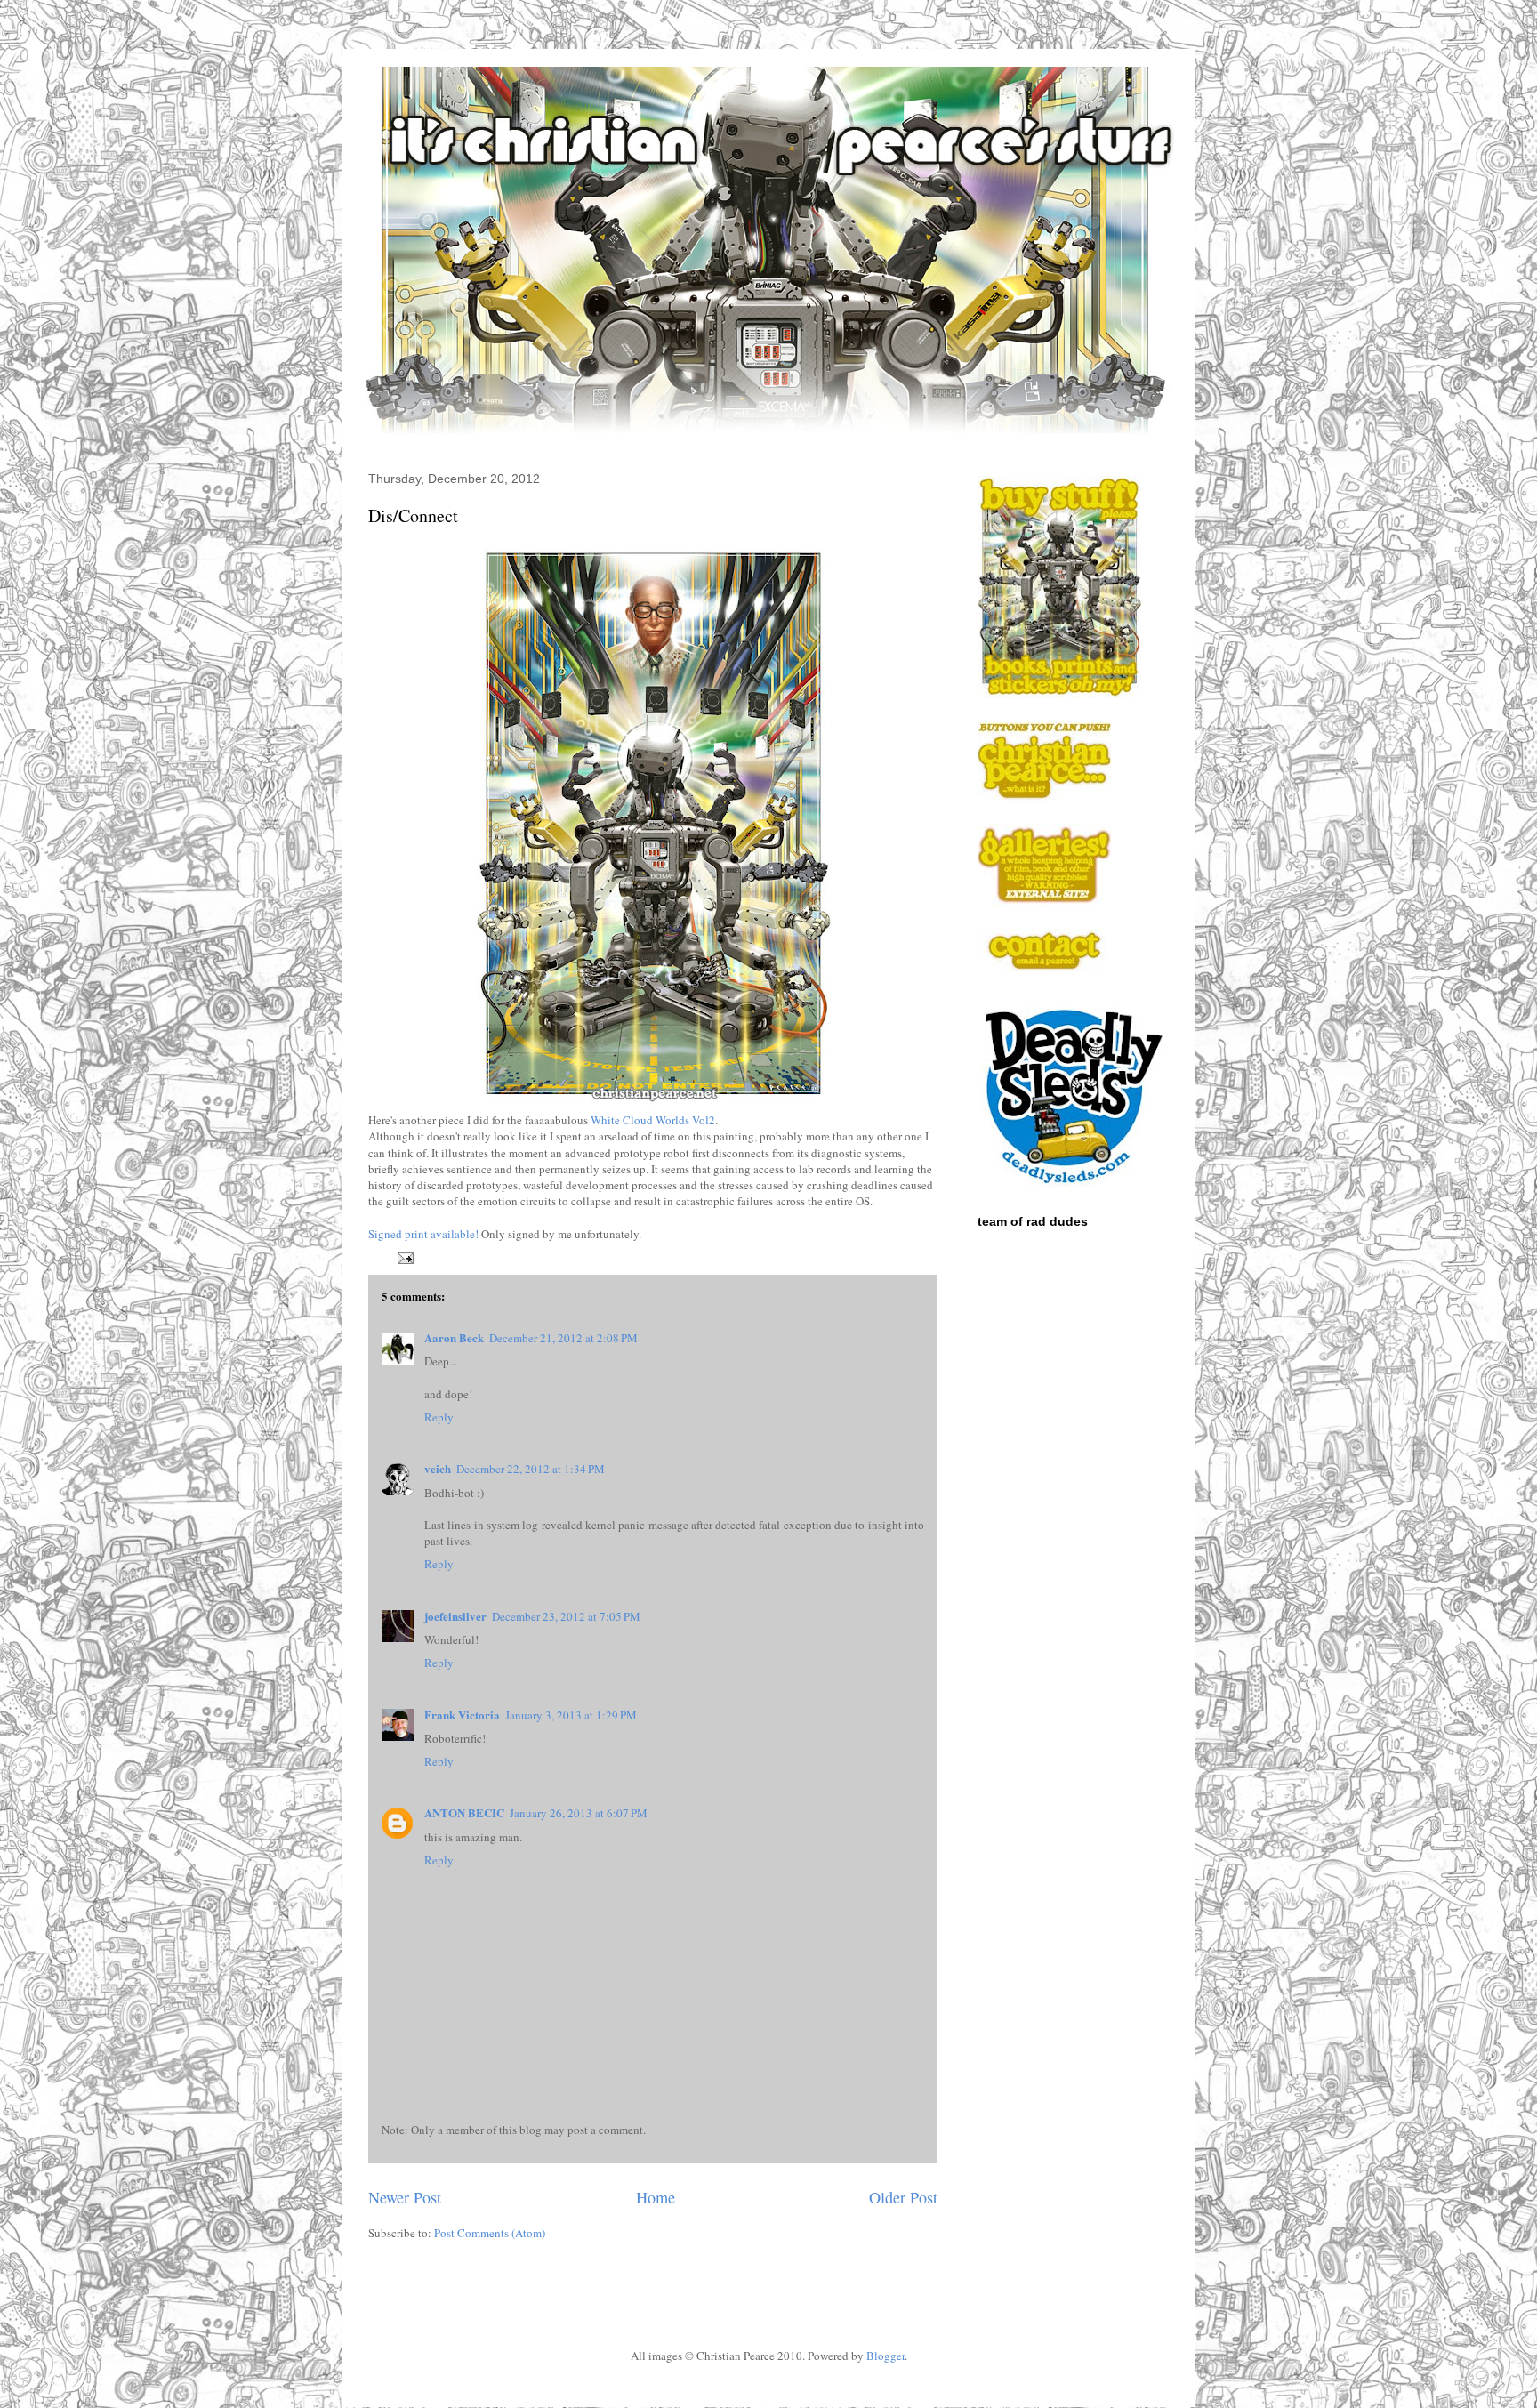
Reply (439, 1417)
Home (656, 2197)
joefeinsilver (455, 1616)
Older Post (903, 2197)
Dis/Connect (413, 515)
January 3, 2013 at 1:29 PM (571, 1715)
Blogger (885, 2356)
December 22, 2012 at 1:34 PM (531, 1469)
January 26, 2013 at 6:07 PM (579, 1813)
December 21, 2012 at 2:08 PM (563, 1338)
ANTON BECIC (464, 1812)
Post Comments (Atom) (490, 2233)
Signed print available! (423, 1234)
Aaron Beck (454, 1337)
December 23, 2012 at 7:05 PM (566, 1616)
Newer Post (405, 2197)
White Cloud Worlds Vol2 (653, 1120)
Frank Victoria (462, 1715)
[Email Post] (402, 1256)
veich (438, 1468)
